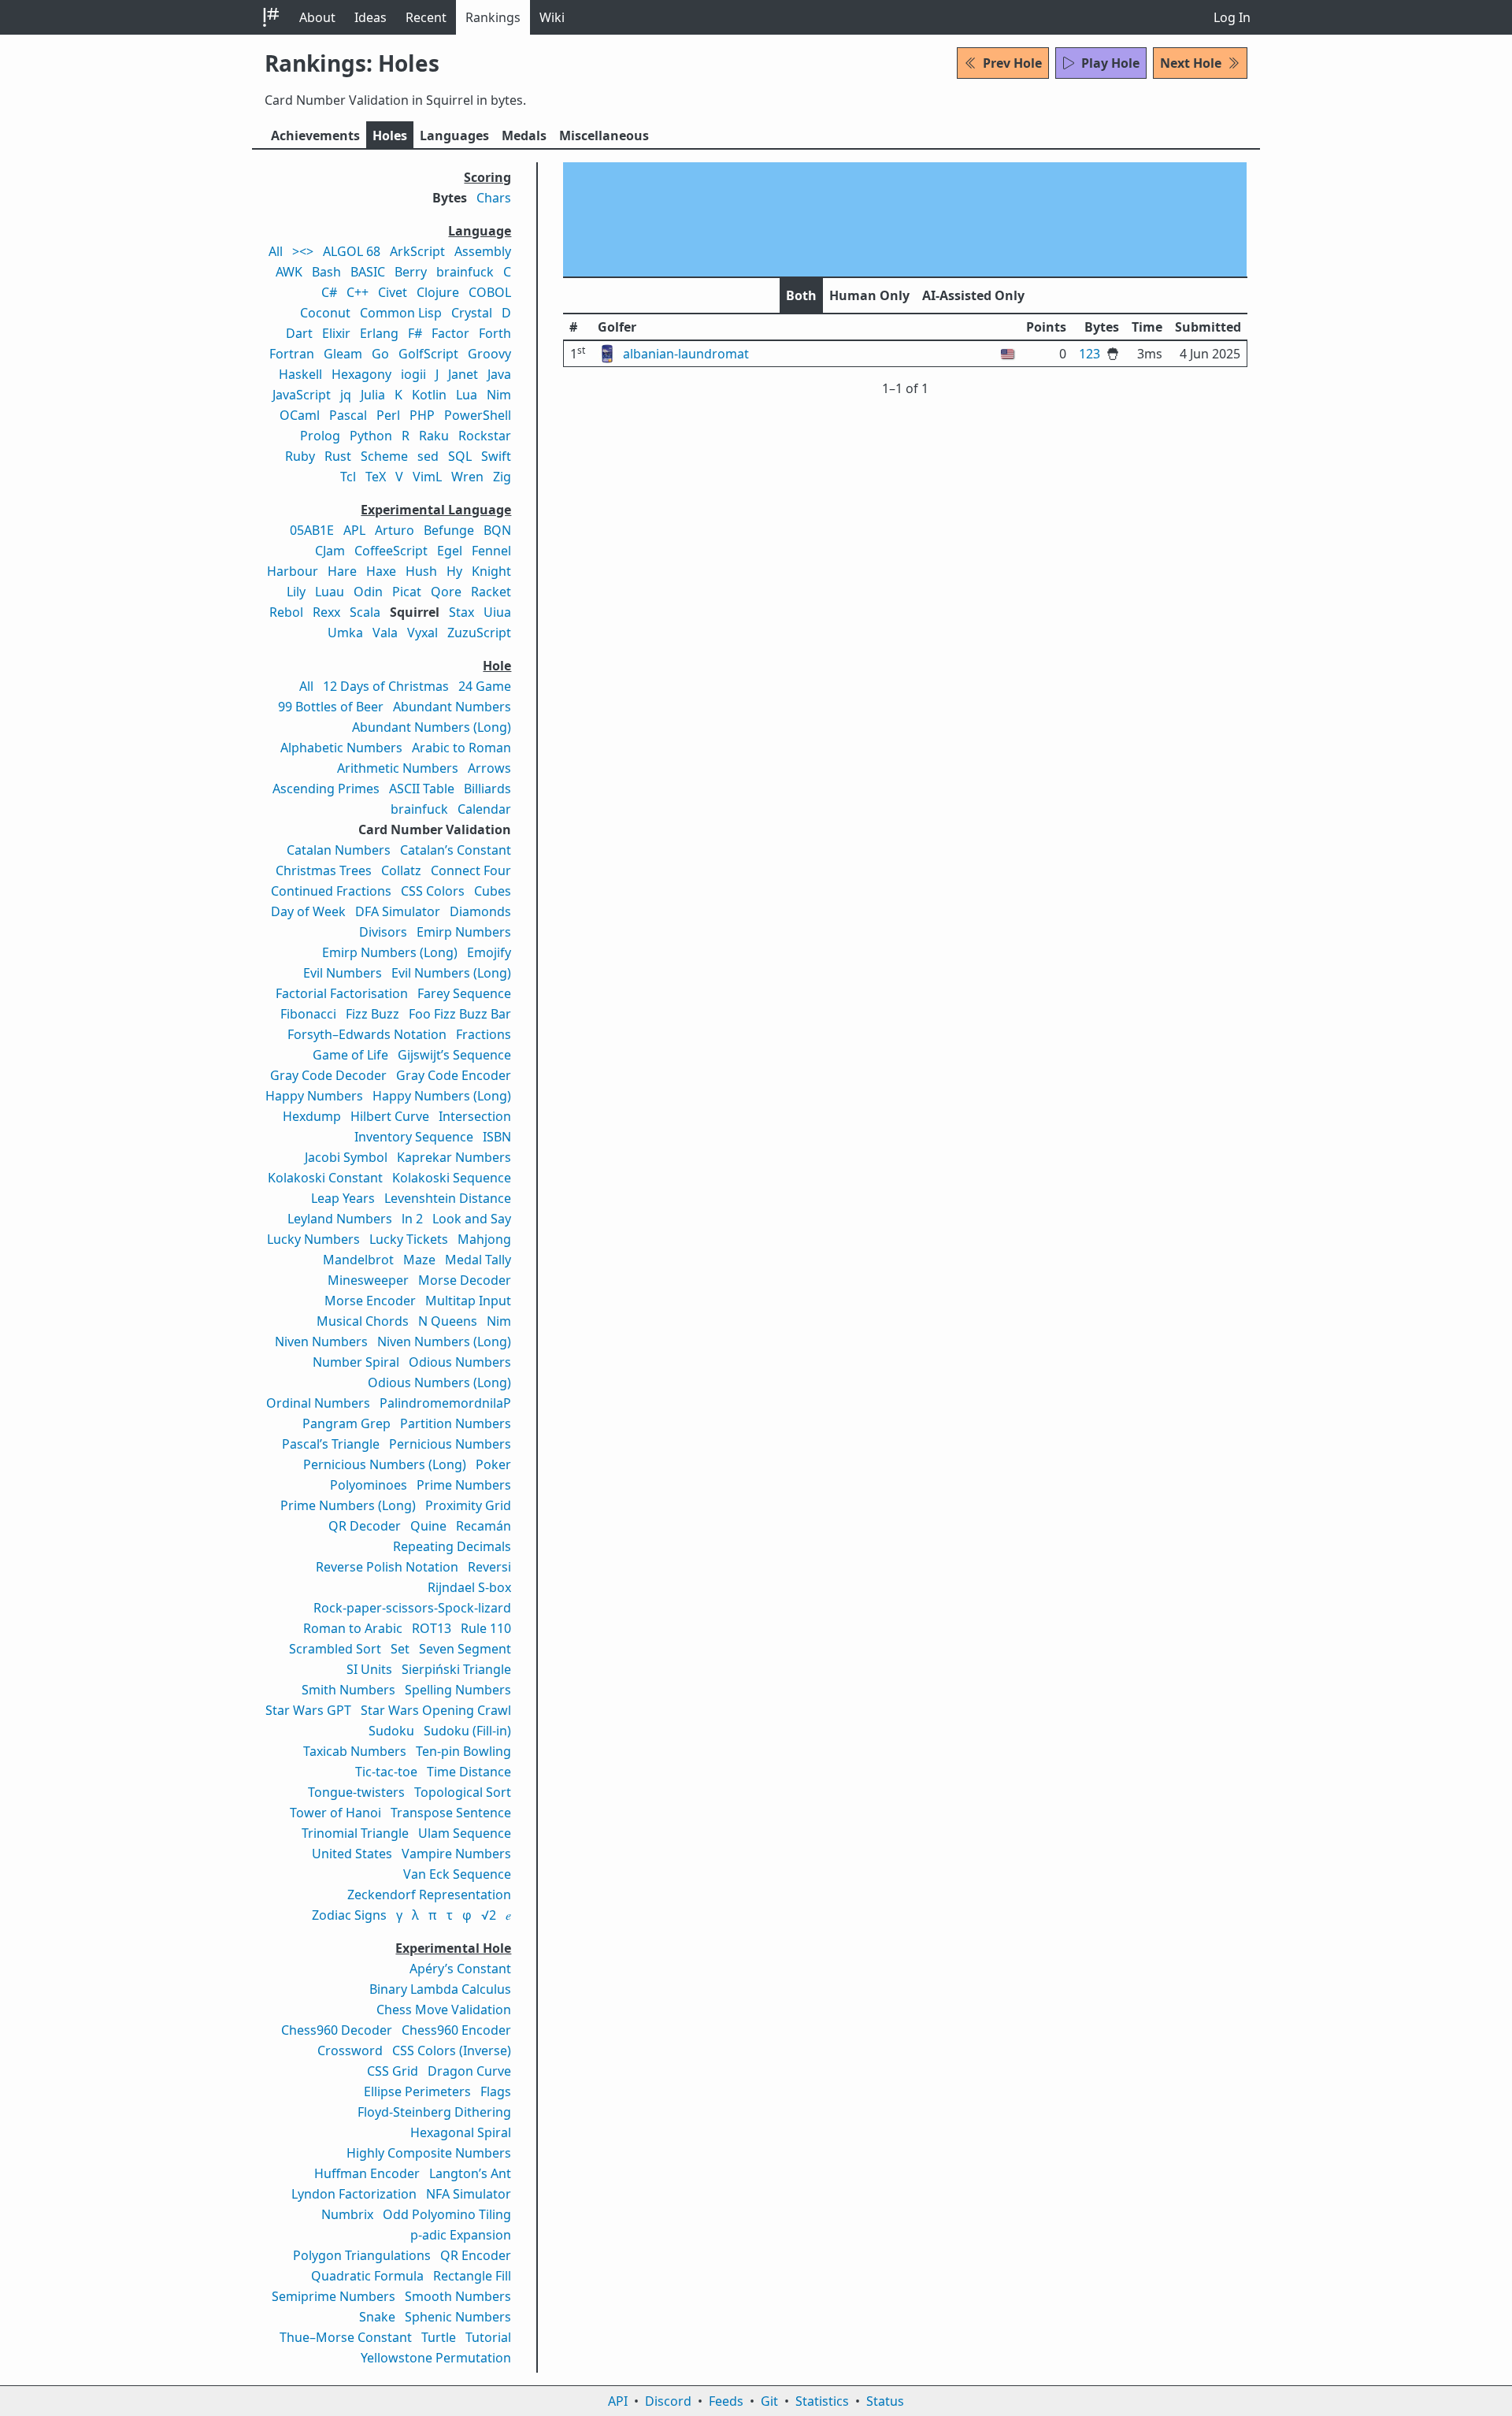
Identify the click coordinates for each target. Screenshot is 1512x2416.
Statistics (822, 2401)
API (618, 2401)
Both (801, 295)
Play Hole (1110, 63)
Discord (668, 2401)
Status (885, 2401)
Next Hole (1191, 63)
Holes (390, 135)
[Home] (271, 17)
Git (769, 2401)
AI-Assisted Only (973, 295)
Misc (604, 135)
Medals (524, 135)
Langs (454, 135)
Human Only (869, 295)
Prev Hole (1012, 63)
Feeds (726, 2401)
